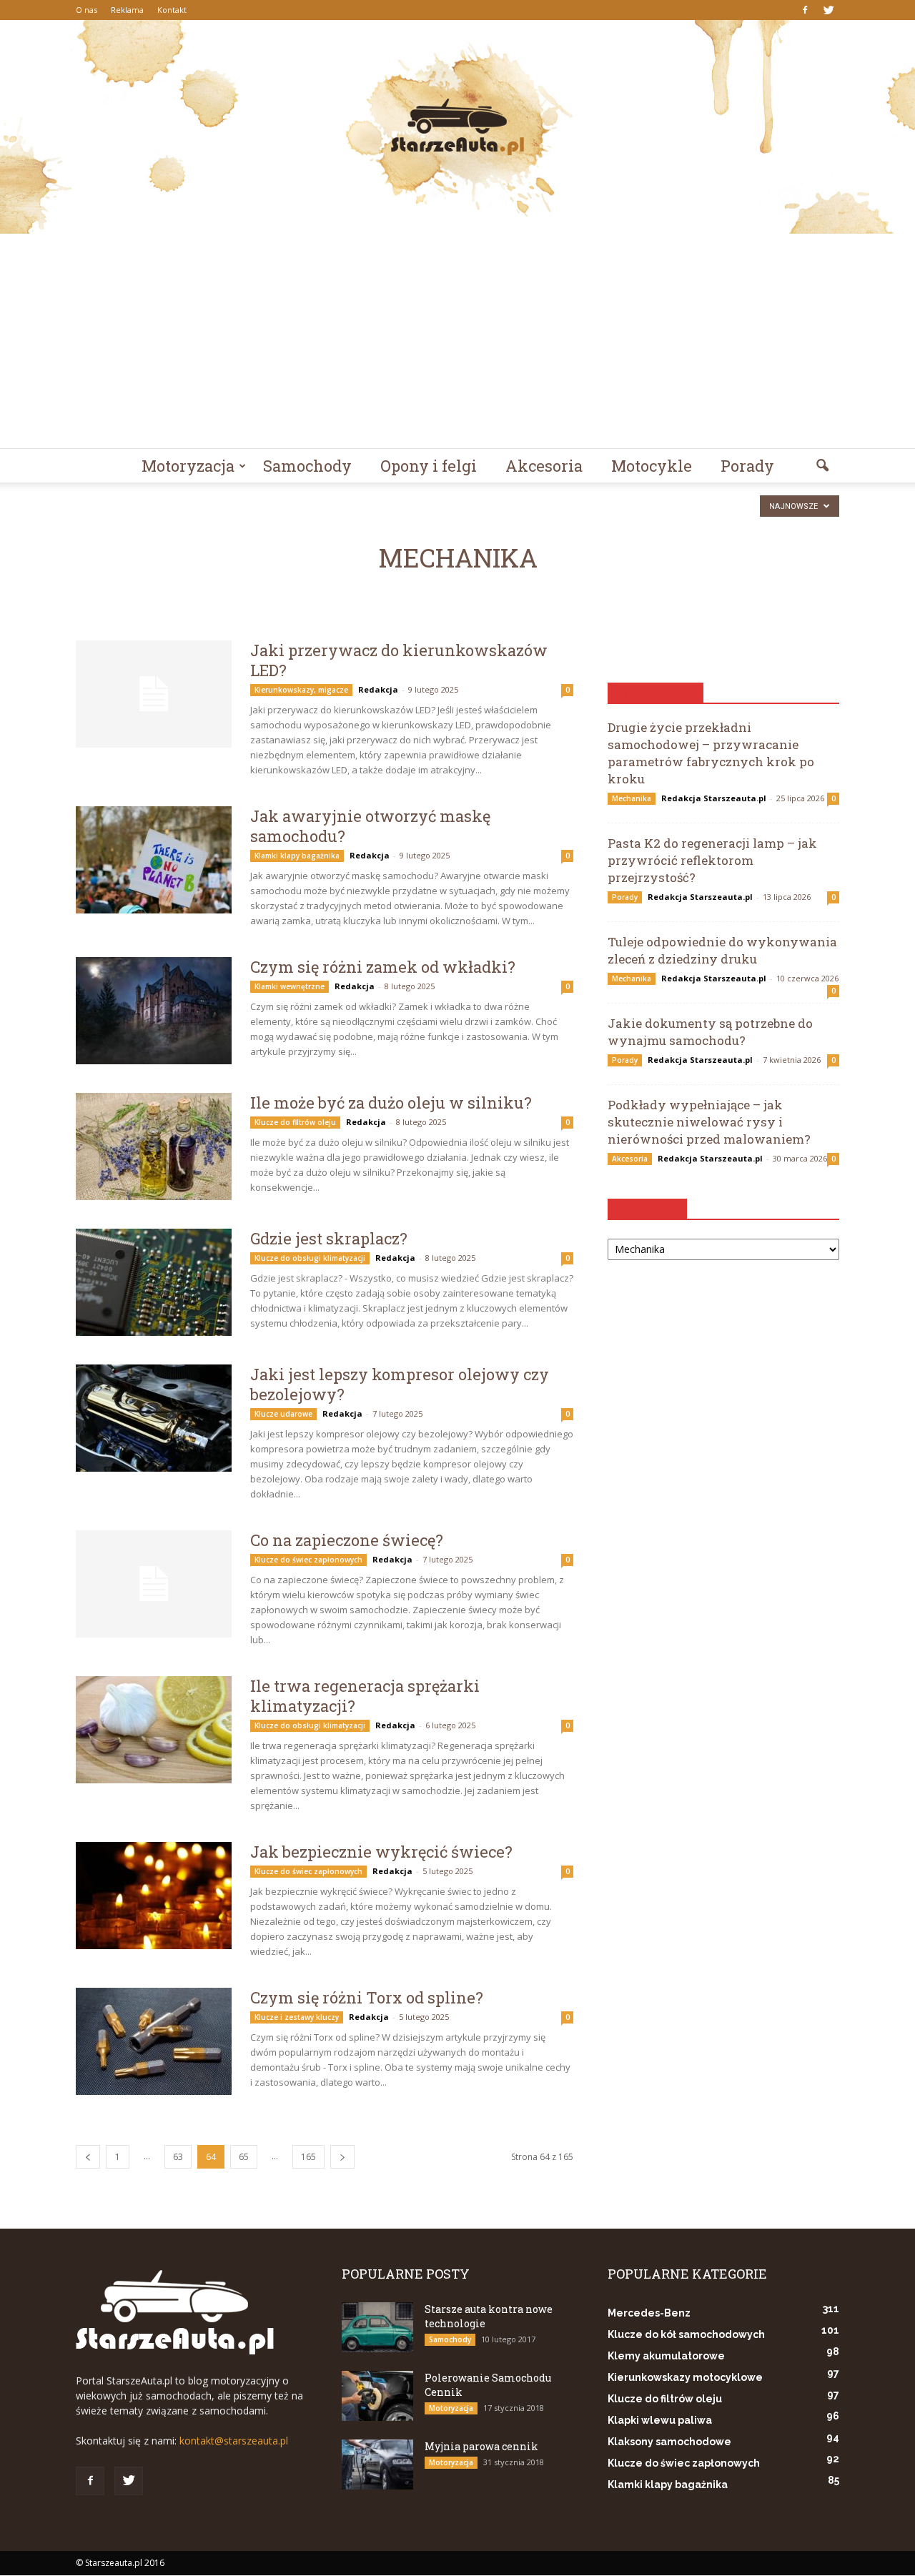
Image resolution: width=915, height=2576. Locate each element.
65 (244, 2157)
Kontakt (172, 10)
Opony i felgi (429, 466)
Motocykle (652, 466)
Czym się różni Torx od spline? (367, 1997)
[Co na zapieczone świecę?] (154, 1584)
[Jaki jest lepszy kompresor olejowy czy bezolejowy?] (154, 1418)
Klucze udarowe (283, 1414)
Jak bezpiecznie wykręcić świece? (381, 1852)
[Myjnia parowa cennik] (377, 2464)
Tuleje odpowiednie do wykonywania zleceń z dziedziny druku (722, 950)
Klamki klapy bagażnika (297, 856)
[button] (822, 466)
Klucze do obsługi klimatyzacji (310, 1258)
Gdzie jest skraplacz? (329, 1238)
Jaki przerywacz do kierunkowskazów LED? (399, 660)
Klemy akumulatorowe (666, 2356)
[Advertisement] (457, 341)
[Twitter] (829, 10)
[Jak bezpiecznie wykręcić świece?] (154, 1896)
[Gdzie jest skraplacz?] (154, 1282)
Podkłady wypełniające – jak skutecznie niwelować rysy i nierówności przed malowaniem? (709, 1122)
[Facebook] (805, 10)
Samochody (307, 466)
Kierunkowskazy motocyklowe (685, 2377)
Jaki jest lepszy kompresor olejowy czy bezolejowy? (400, 1384)
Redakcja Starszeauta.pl (714, 798)
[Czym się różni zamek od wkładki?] (154, 1011)
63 (178, 2157)
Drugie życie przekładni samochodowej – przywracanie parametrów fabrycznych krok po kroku (711, 753)
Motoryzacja (188, 466)
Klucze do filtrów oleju (295, 1122)
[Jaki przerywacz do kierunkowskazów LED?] (154, 694)
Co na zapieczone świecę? (347, 1540)
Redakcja (378, 689)
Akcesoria (544, 466)
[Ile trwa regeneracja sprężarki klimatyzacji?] (154, 1730)
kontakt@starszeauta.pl (234, 2441)
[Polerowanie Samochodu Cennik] (377, 2396)
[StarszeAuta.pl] (457, 127)
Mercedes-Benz (649, 2313)
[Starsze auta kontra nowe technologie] (377, 2327)
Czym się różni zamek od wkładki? (383, 967)
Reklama (127, 10)
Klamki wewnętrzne (290, 986)
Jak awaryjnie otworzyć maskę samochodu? (370, 826)
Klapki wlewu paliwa (660, 2420)
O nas (86, 10)
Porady (747, 466)
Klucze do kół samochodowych (686, 2334)
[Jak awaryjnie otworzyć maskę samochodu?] (154, 860)
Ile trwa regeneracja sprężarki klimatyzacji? (365, 1696)
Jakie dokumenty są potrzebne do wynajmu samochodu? (710, 1032)
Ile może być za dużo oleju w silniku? (391, 1103)
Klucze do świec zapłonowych (308, 1560)
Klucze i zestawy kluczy (297, 2017)
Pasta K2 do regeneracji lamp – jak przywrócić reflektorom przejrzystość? (712, 860)
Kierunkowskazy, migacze (301, 690)
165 (308, 2157)
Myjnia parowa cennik (481, 2446)
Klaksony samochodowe (669, 2442)
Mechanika (632, 798)
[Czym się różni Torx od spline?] (154, 2041)
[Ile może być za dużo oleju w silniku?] (154, 1146)
